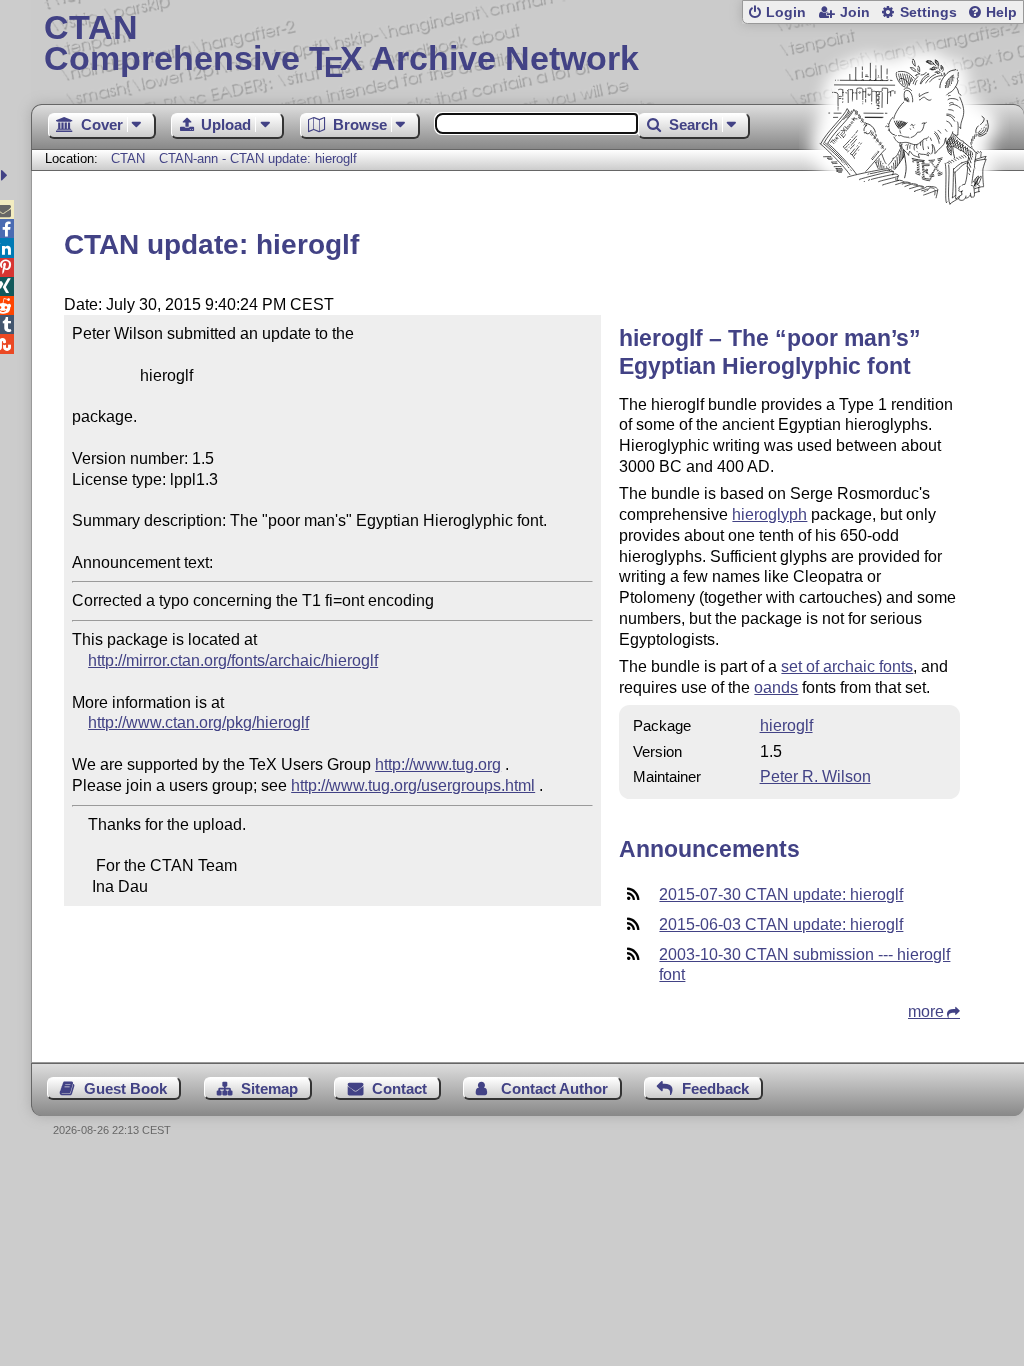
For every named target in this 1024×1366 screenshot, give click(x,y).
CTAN (128, 158)
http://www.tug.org (438, 764)
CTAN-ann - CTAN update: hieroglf (258, 158)
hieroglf (786, 725)
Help (1001, 12)
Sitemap (269, 1088)
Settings (928, 12)
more (926, 1011)
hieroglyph (769, 514)
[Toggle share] (6, 175)
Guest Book (125, 1088)
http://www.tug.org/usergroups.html (413, 785)
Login (786, 12)
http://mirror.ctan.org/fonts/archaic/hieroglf (233, 660)
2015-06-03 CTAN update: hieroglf (781, 924)
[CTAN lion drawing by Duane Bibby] (904, 242)
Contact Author (554, 1088)
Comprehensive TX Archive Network (341, 45)
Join (855, 12)
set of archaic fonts (847, 666)
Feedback (715, 1088)
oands (776, 687)
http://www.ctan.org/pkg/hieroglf (198, 722)
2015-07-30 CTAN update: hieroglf (781, 894)
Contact (399, 1088)
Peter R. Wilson (815, 776)
